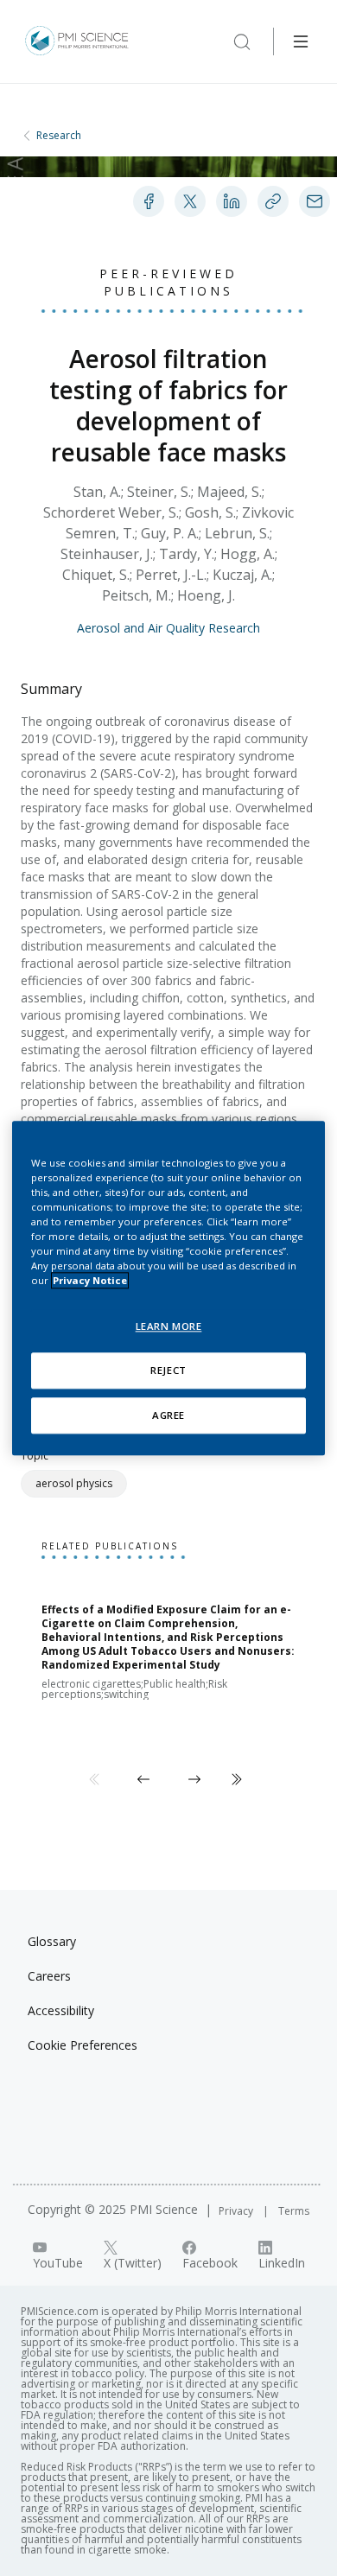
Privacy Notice (90, 1280)
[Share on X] (190, 201)
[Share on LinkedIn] (232, 201)
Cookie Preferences (83, 2045)
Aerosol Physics (74, 1483)
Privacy (237, 2211)
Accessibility (61, 2010)
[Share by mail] (315, 201)
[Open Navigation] (301, 41)
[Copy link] (273, 201)
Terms (294, 2211)
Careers (49, 1976)
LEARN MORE (169, 1326)
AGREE (168, 1415)
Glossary (52, 1941)
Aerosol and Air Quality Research (168, 628)
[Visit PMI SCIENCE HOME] (77, 41)
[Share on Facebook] (149, 201)
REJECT (168, 1370)
